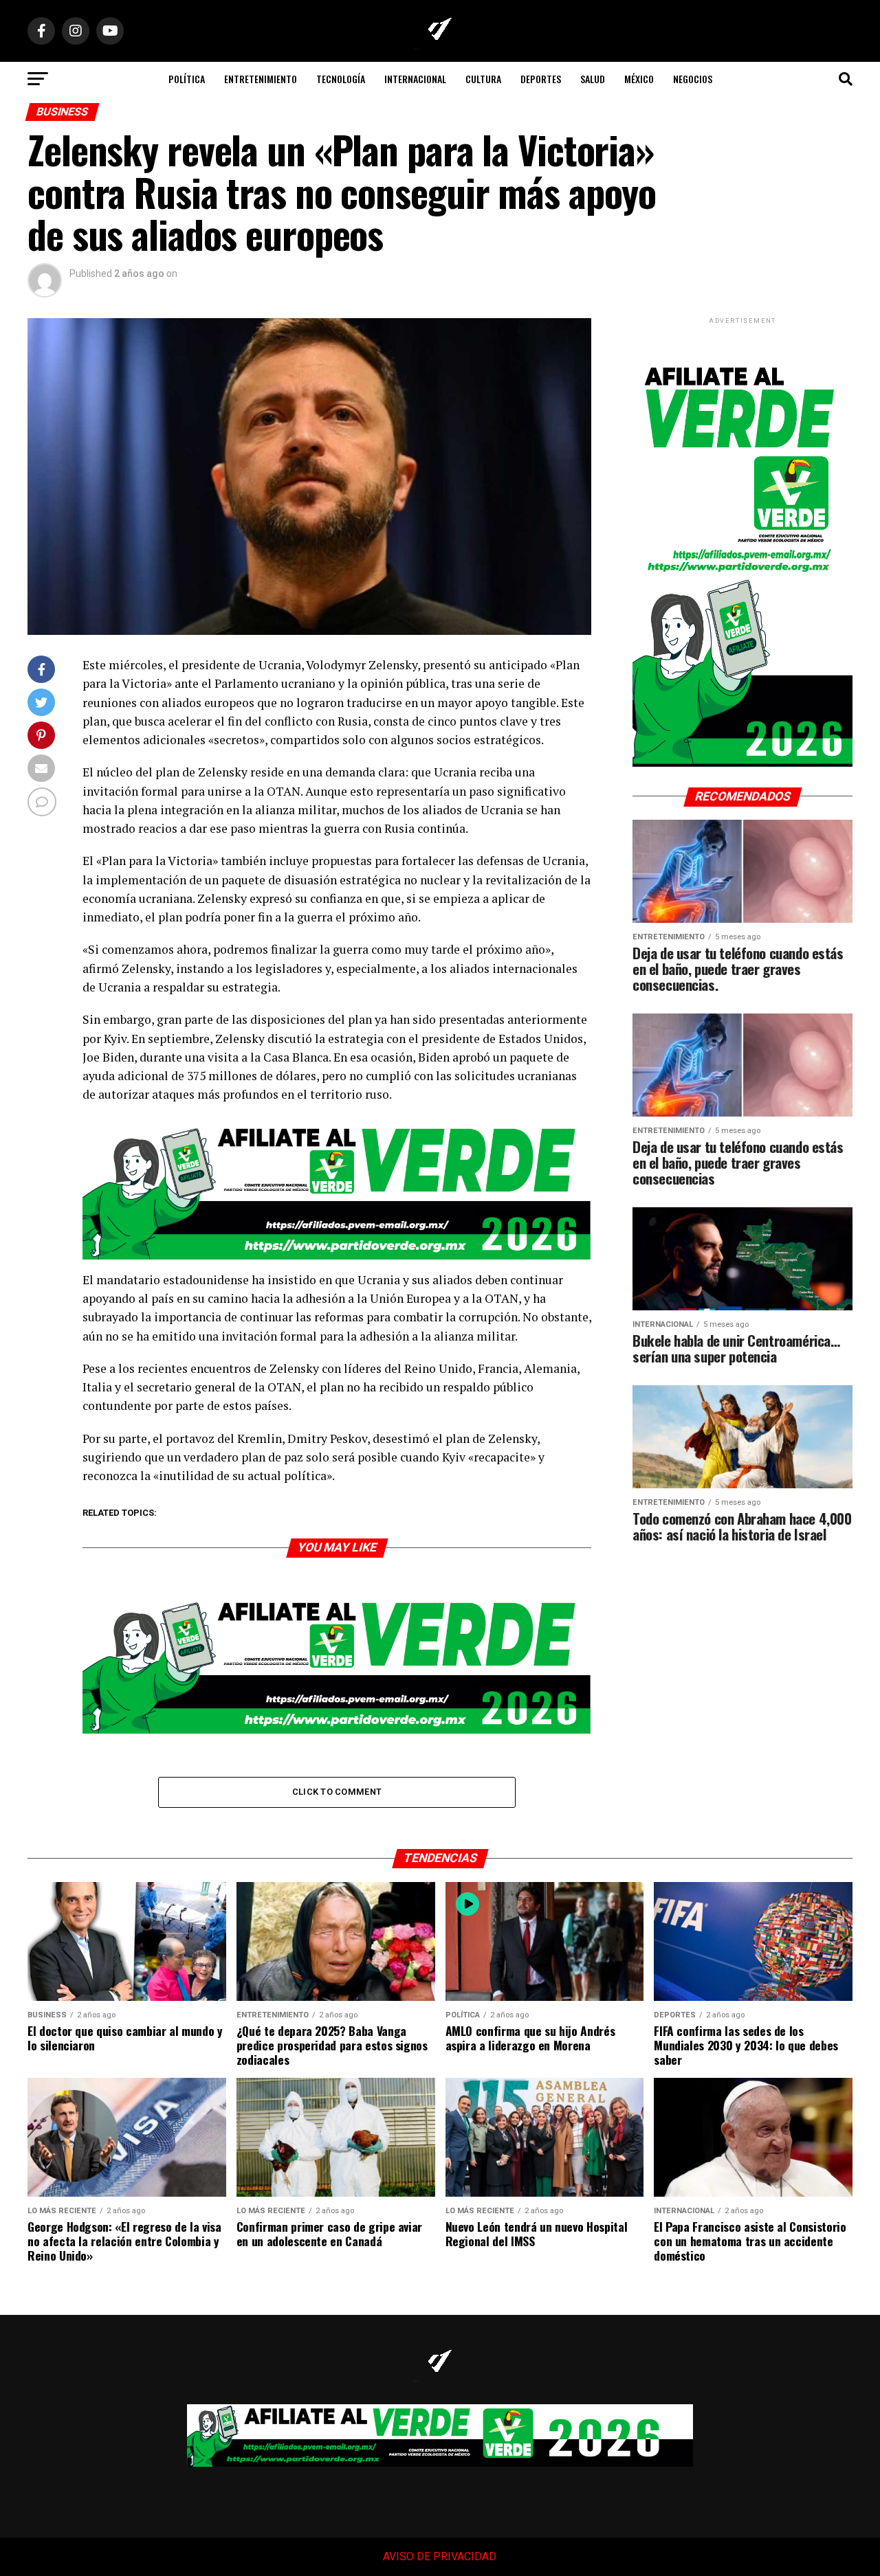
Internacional (415, 79)
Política (187, 79)
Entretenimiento (261, 79)
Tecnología (341, 79)
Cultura (483, 79)
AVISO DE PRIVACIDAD (439, 2556)
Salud (593, 79)
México (639, 79)
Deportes (541, 79)
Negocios (693, 79)
